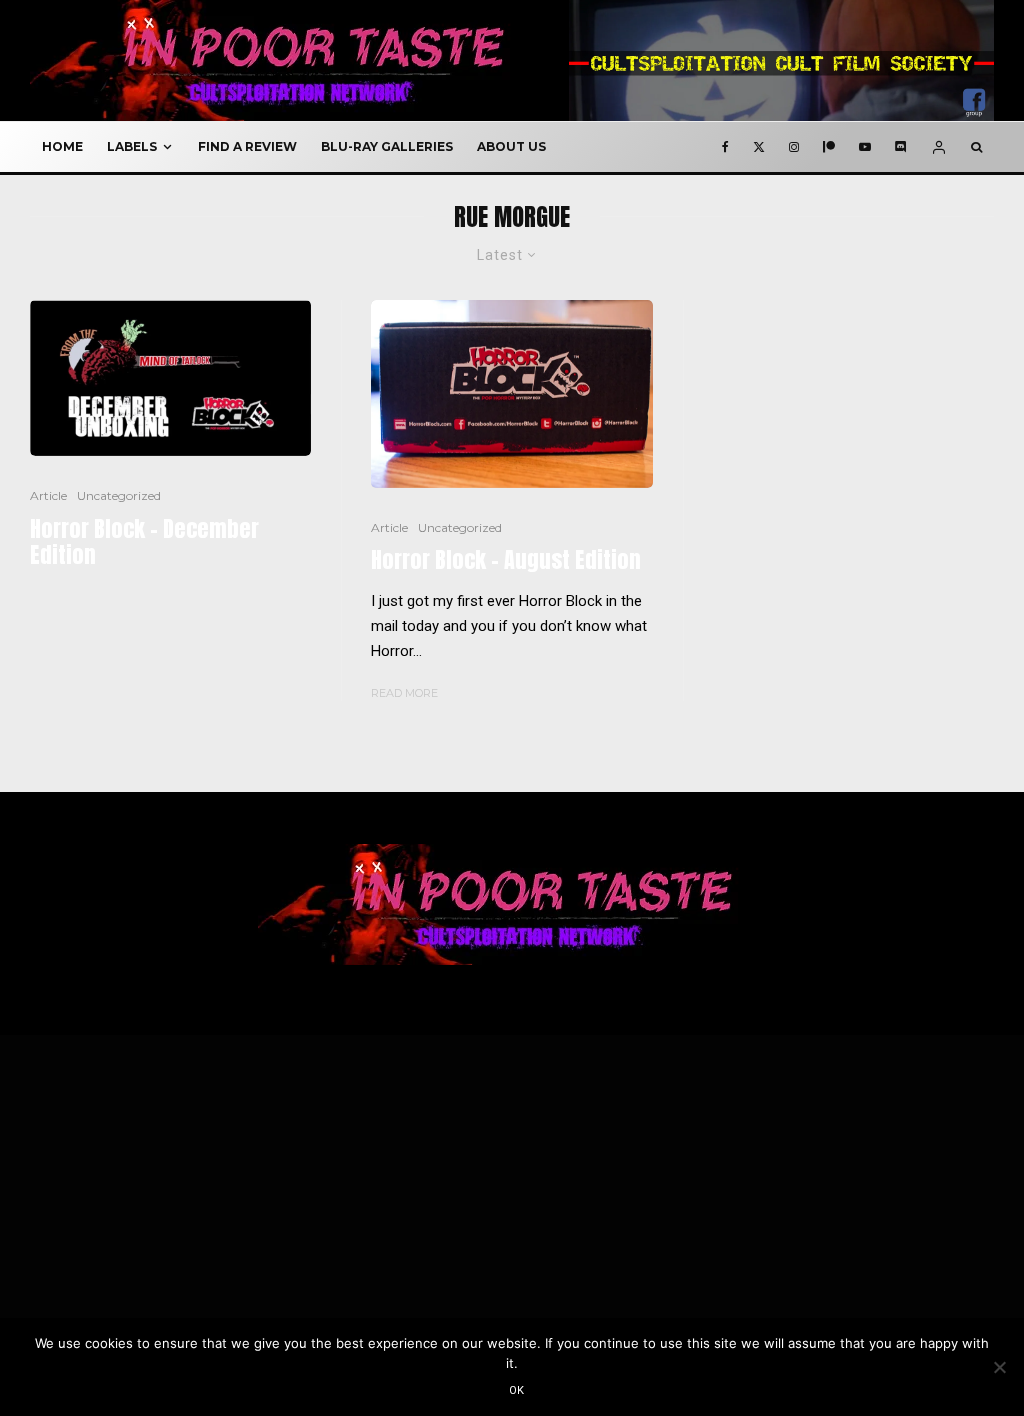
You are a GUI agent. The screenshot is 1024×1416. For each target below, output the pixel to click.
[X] (759, 147)
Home (62, 146)
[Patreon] (829, 147)
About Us (511, 146)
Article (48, 495)
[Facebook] (725, 147)
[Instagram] (794, 147)
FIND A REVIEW (247, 146)
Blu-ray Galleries (387, 146)
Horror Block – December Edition (144, 542)
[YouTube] (865, 147)
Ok (517, 1390)
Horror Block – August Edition (506, 560)
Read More (404, 693)
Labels (132, 146)
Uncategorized (119, 495)
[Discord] (901, 147)
